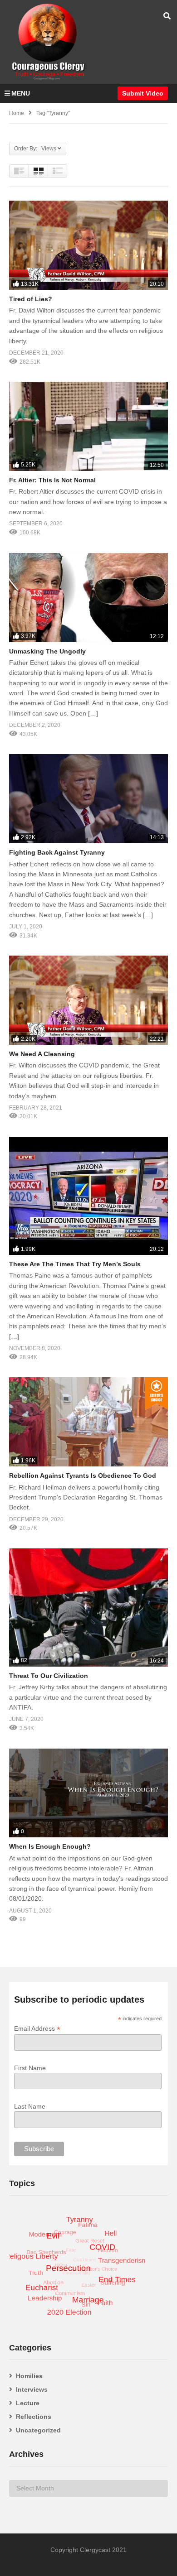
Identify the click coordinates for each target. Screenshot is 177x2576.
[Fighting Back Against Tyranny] (88, 799)
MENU (21, 93)
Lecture (28, 2403)
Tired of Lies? (31, 299)
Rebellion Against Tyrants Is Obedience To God (83, 1475)
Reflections (34, 2417)
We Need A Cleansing (42, 1054)
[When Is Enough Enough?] (88, 1793)
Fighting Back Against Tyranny (57, 852)
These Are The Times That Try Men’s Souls (75, 1264)
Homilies (29, 2376)
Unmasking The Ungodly (47, 651)
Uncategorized (38, 2430)
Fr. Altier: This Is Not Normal (52, 480)
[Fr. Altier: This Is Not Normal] (88, 426)
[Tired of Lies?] (88, 245)
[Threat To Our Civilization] (88, 1608)
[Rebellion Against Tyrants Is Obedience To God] (88, 1422)
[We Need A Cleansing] (88, 1000)
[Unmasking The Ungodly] (88, 598)
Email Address (37, 2029)
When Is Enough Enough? (50, 1846)
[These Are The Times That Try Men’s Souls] (88, 1196)
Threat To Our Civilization (49, 1676)
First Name (30, 2068)
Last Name (30, 2106)
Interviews (32, 2389)
